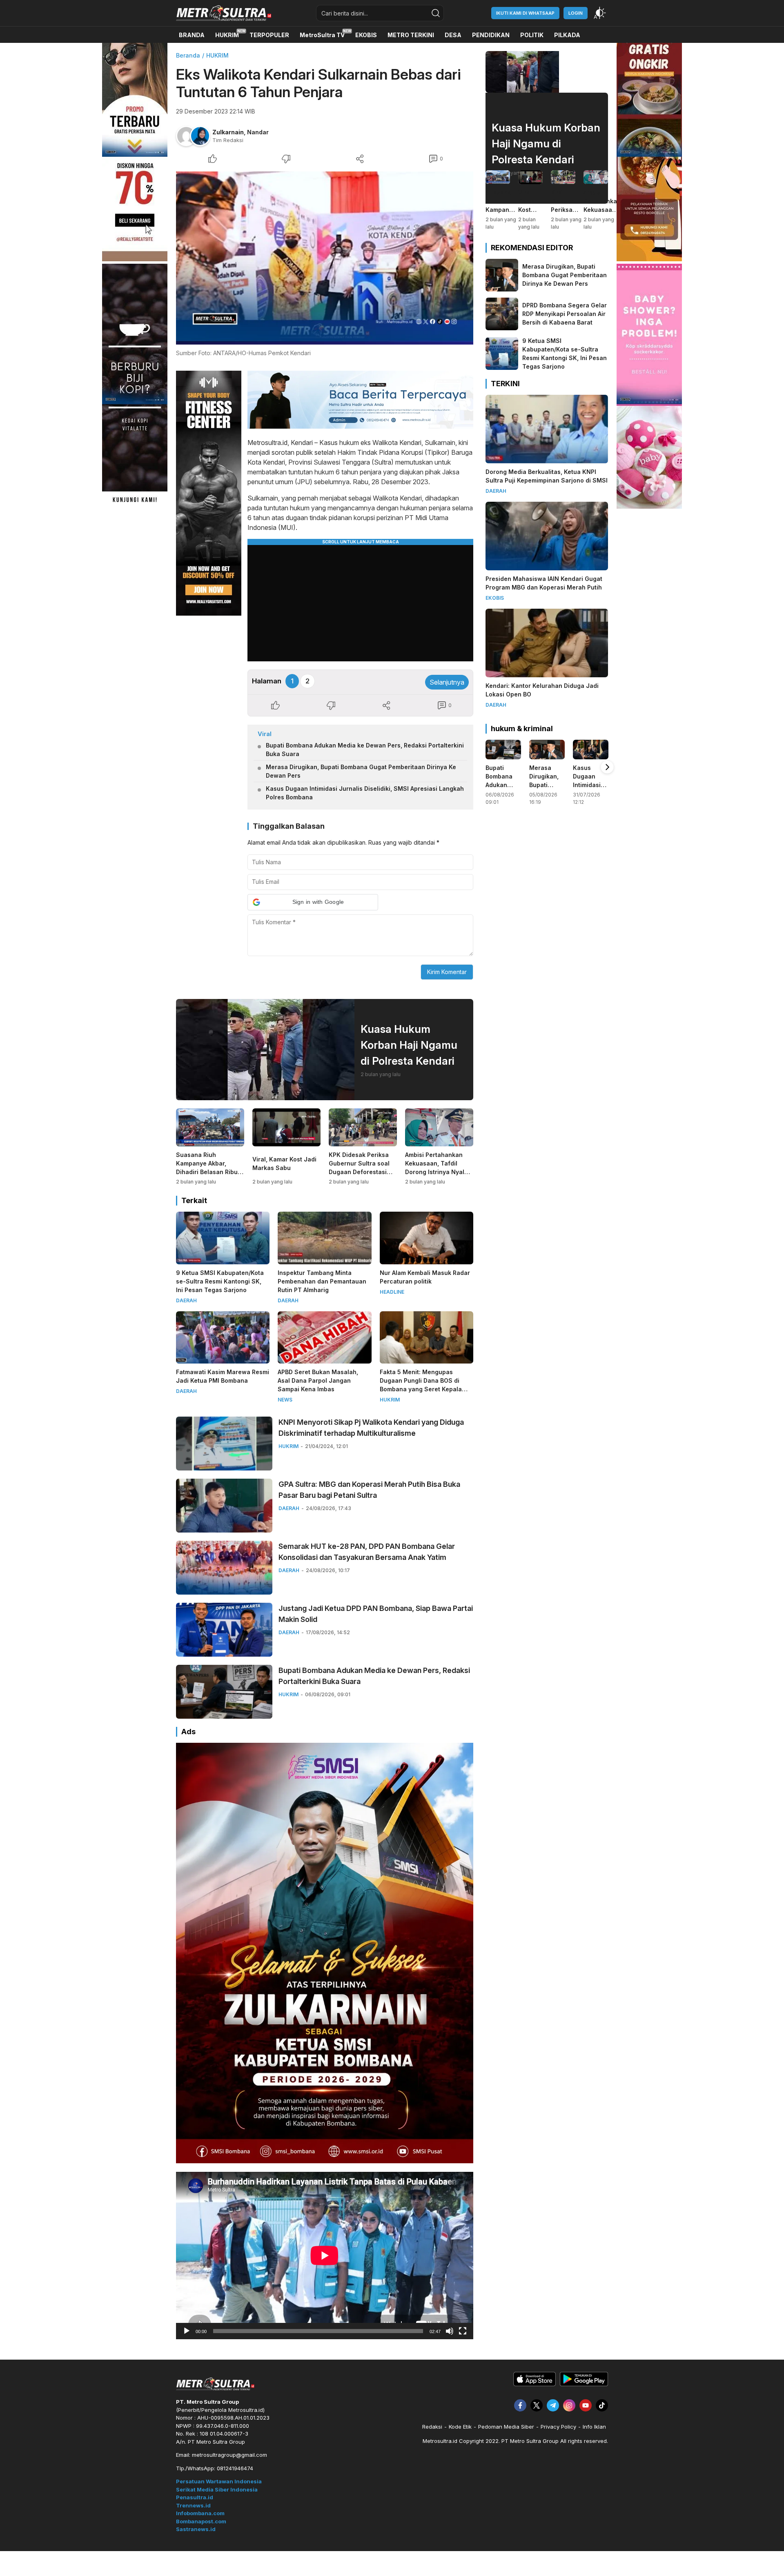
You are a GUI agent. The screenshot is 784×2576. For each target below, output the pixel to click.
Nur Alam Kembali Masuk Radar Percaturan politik (425, 1277)
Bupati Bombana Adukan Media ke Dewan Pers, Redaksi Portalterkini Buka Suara (365, 750)
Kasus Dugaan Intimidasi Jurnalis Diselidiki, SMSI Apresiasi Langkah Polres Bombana (365, 793)
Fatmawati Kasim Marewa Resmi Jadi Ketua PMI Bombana (223, 1376)
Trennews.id (193, 2505)
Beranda (188, 55)
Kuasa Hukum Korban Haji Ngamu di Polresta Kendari (409, 1045)
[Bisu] (450, 2331)
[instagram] (569, 2405)
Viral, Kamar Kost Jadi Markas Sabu (284, 1163)
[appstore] (535, 2384)
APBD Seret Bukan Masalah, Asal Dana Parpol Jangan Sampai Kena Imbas (318, 1380)
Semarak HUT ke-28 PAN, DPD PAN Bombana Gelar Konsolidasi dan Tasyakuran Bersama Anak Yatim (367, 1552)
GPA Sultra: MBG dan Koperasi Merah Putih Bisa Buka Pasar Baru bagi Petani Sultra (369, 1490)
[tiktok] (602, 2405)
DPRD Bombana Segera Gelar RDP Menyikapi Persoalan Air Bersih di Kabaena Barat (565, 314)
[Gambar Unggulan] (325, 258)
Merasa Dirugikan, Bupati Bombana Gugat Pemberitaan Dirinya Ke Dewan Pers (361, 771)
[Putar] (187, 2331)
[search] (436, 13)
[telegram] (553, 2405)
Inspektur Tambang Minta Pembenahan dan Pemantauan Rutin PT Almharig (322, 1281)
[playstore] (584, 2384)
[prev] (486, 767)
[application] (325, 2256)
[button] (313, 902)
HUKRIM (217, 55)
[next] (607, 767)
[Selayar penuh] (463, 2331)
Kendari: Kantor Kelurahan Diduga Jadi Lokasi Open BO (542, 690)
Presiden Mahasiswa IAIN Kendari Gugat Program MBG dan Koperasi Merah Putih (544, 583)
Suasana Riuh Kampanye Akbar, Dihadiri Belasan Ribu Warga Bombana (207, 1168)
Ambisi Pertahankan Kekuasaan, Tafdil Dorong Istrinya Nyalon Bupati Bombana (438, 1168)
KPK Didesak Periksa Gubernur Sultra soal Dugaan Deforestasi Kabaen (359, 1168)
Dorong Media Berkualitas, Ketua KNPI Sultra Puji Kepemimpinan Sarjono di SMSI (547, 476)
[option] (503, 775)
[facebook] (520, 2405)
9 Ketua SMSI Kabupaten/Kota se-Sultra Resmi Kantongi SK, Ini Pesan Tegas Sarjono (220, 1281)
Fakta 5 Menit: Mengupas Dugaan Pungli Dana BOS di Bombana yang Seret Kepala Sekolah (421, 1385)
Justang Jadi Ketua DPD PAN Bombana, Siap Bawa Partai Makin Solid (376, 1614)
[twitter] (537, 2405)
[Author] (186, 136)
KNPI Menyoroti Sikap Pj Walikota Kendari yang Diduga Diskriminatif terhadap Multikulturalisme (371, 1428)
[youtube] (586, 2405)
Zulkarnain (228, 132)
